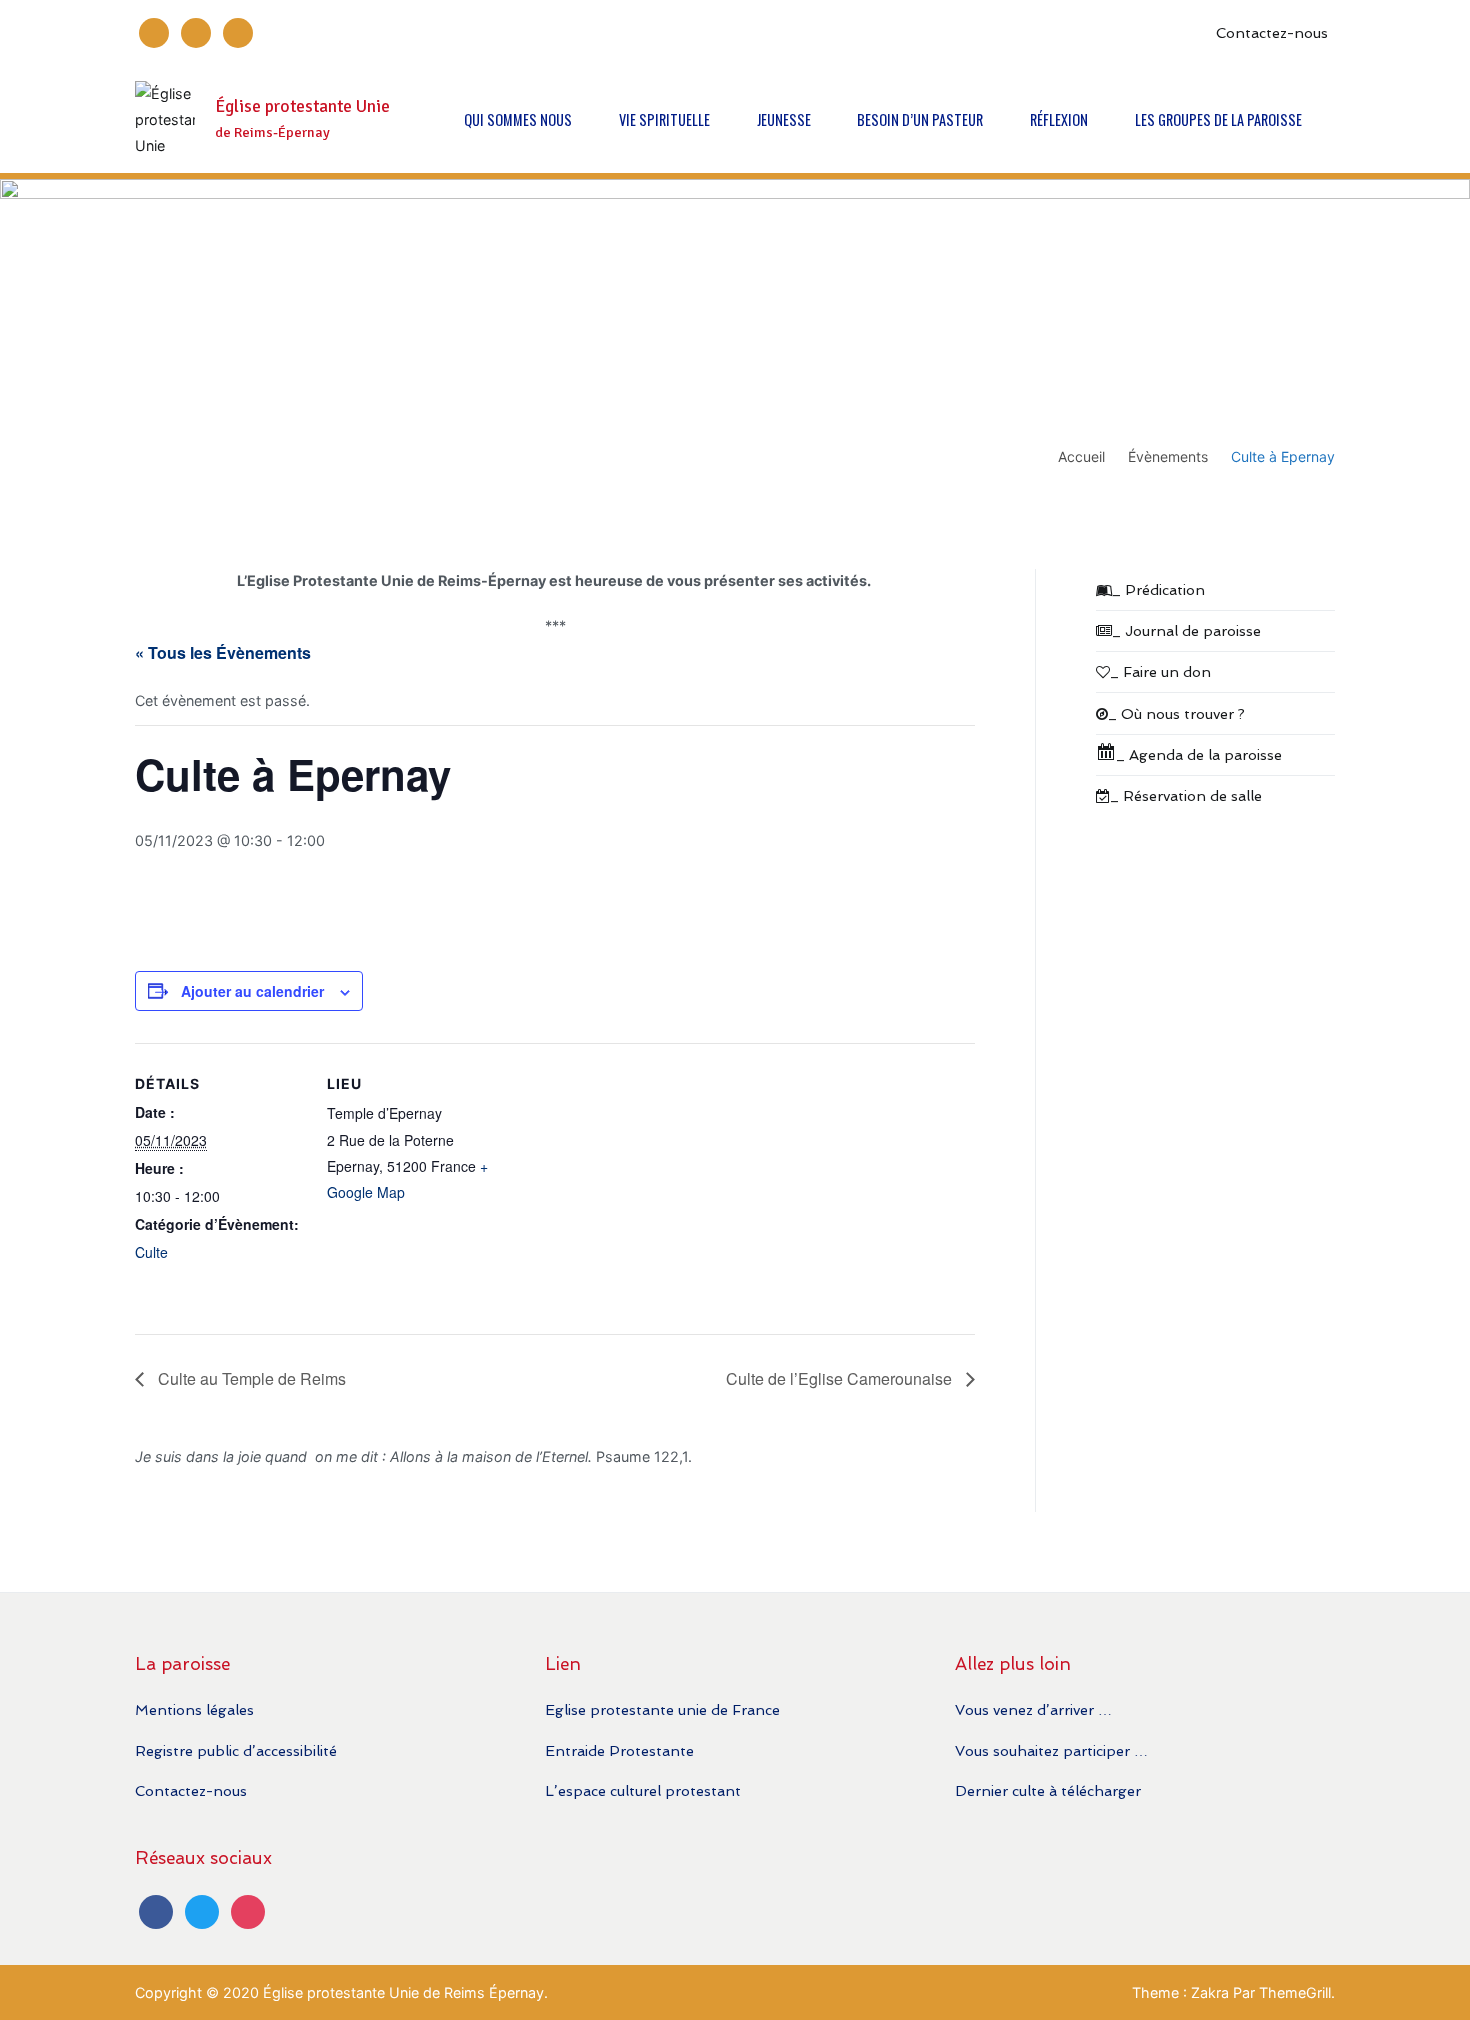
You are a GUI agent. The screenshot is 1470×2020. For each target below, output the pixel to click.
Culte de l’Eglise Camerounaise (841, 1378)
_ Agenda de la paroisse (1199, 754)
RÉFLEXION (1059, 119)
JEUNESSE (784, 119)
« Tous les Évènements (223, 652)
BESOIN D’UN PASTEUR (920, 119)
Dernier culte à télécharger (1048, 1790)
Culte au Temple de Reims (250, 1378)
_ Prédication (1158, 589)
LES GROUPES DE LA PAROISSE (1218, 119)
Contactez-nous (1272, 32)
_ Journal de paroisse (1186, 630)
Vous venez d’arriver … (1033, 1709)
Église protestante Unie (302, 106)
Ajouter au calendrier (252, 991)
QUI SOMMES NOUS (518, 119)
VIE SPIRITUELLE (664, 119)
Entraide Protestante (619, 1750)
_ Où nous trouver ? (1176, 713)
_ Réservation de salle (1186, 795)
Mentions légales (194, 1709)
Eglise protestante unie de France (662, 1709)
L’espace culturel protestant (643, 1790)
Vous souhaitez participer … (1051, 1750)
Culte (151, 1252)
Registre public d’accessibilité (236, 1750)
